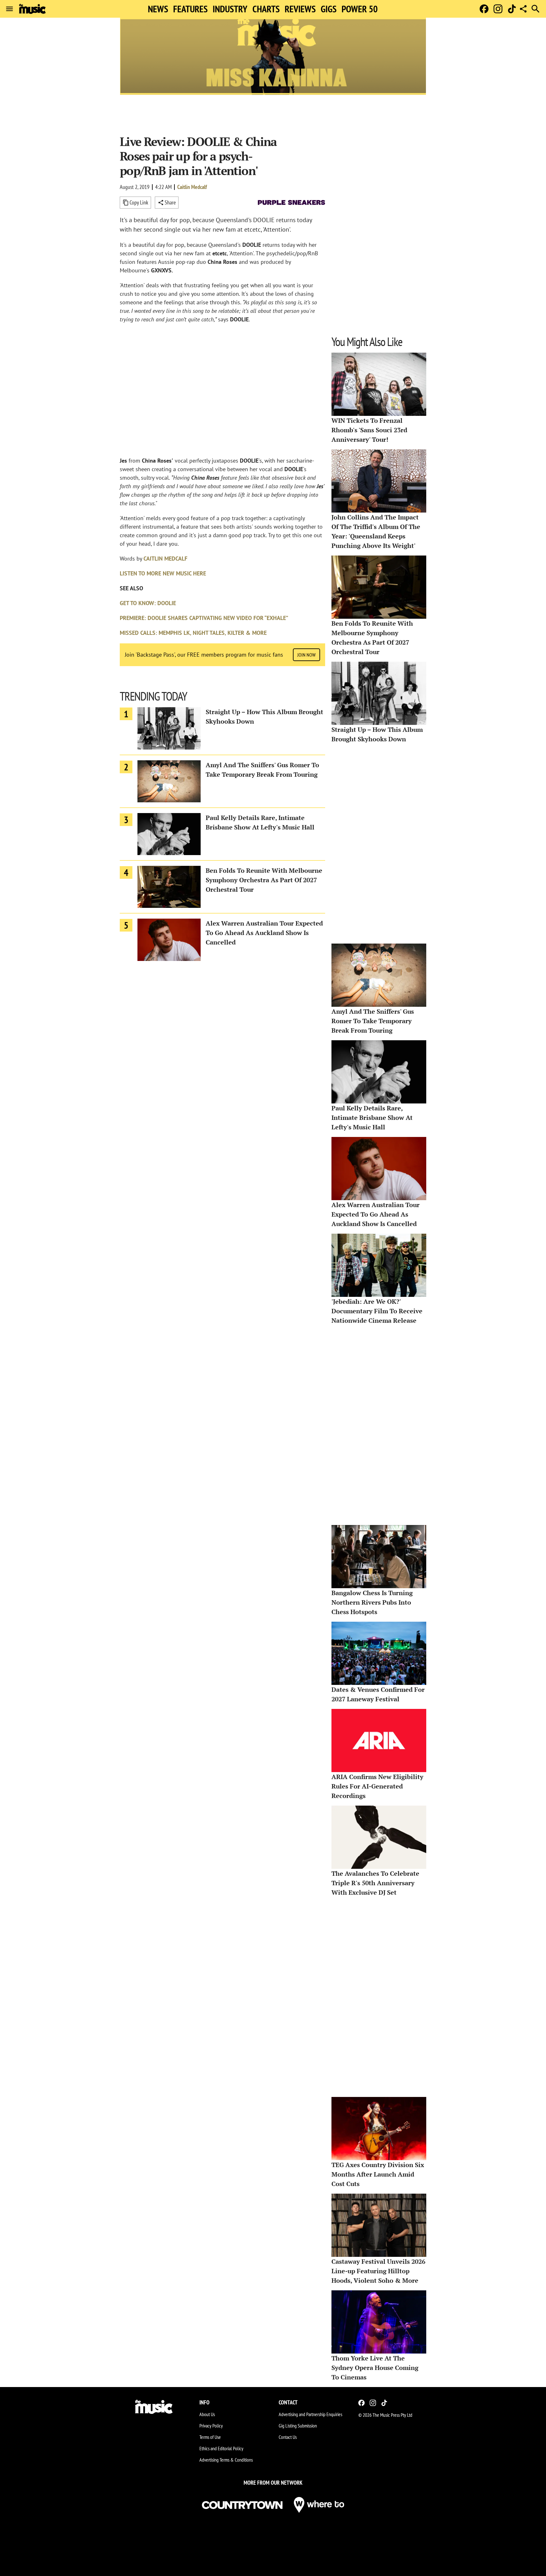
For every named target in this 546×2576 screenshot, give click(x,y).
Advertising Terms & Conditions (226, 2460)
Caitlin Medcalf (192, 187)
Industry (230, 9)
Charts (266, 9)
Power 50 (360, 9)
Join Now (306, 655)
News (158, 9)
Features (190, 9)
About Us (207, 2414)
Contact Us (288, 2437)
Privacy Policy (211, 2426)
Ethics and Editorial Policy (221, 2448)
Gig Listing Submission (298, 2426)
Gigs (329, 9)
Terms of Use (210, 2437)
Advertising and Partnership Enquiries (310, 2414)
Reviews (300, 9)
